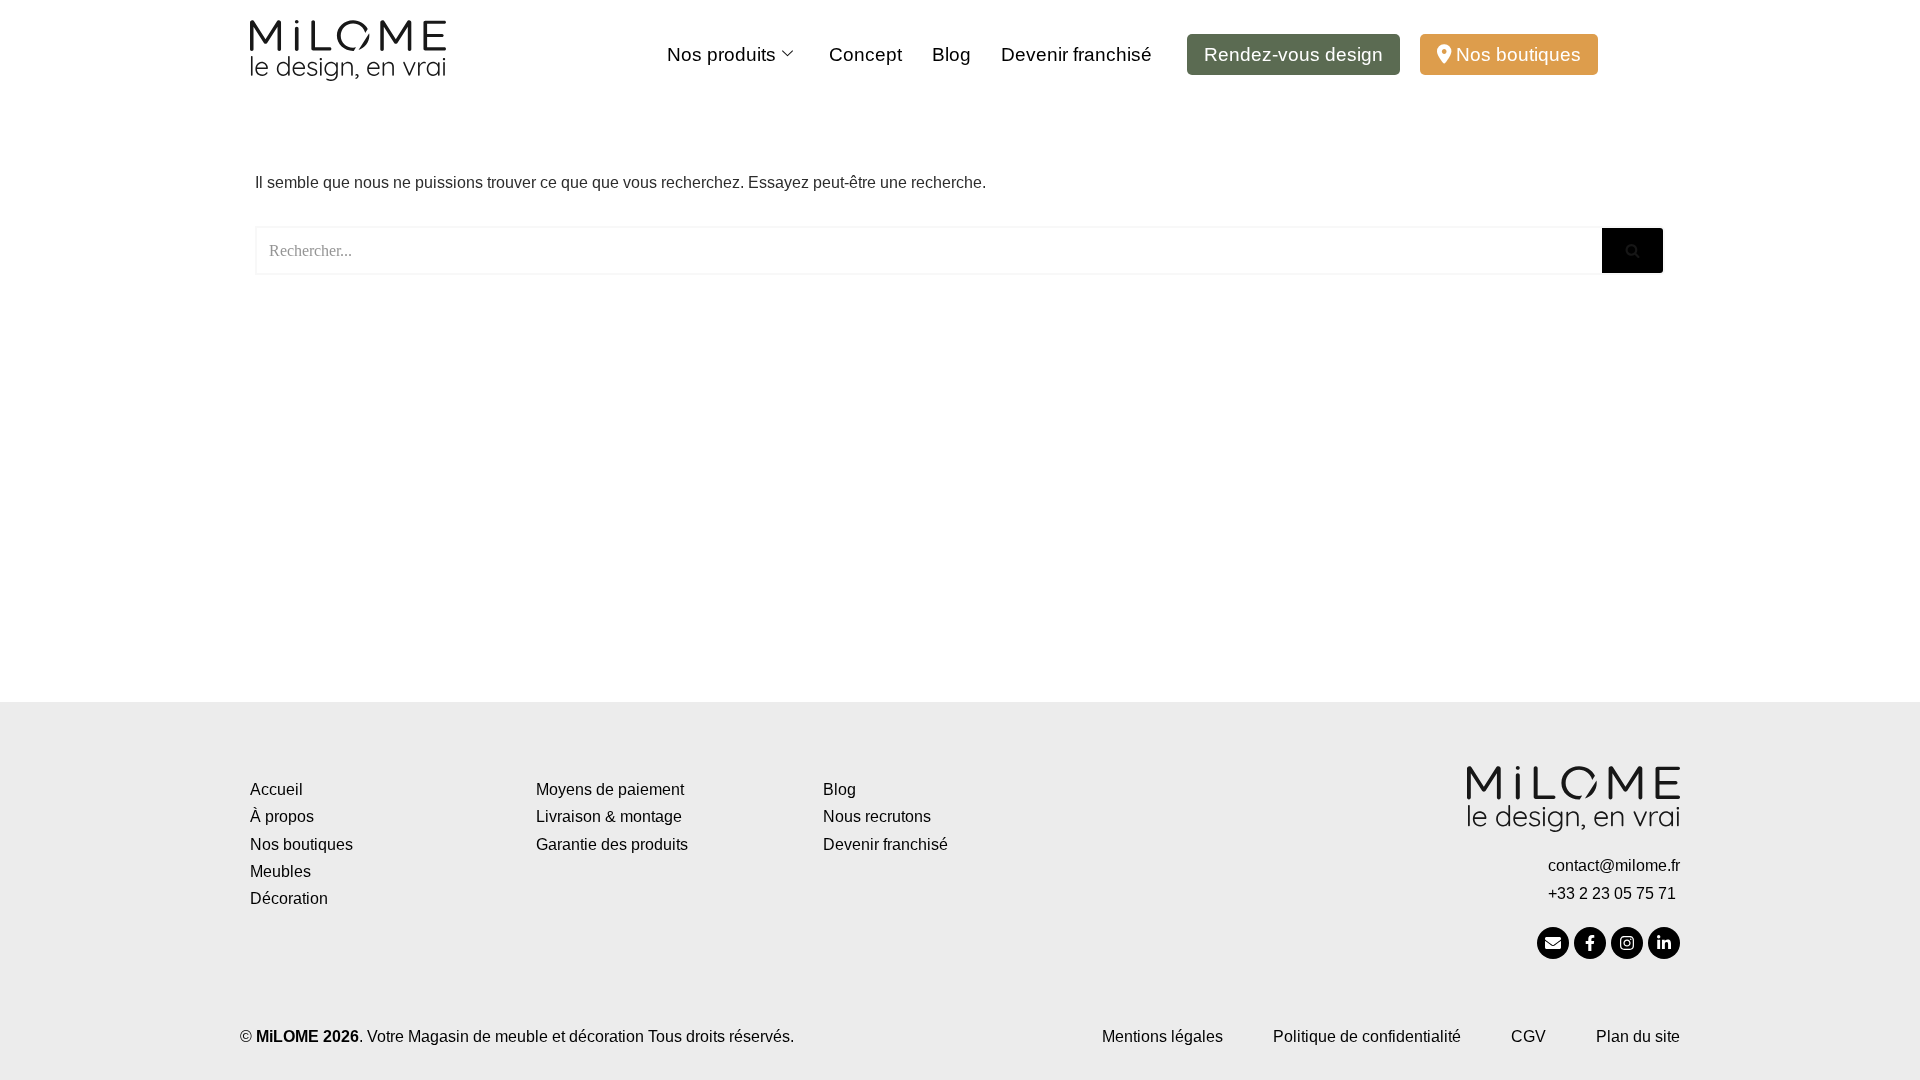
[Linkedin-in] (1664, 943)
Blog (951, 54)
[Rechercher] (1633, 250)
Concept (865, 54)
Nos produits (721, 54)
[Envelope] (1553, 943)
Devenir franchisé (1076, 54)
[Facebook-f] (1590, 943)
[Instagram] (1627, 943)
